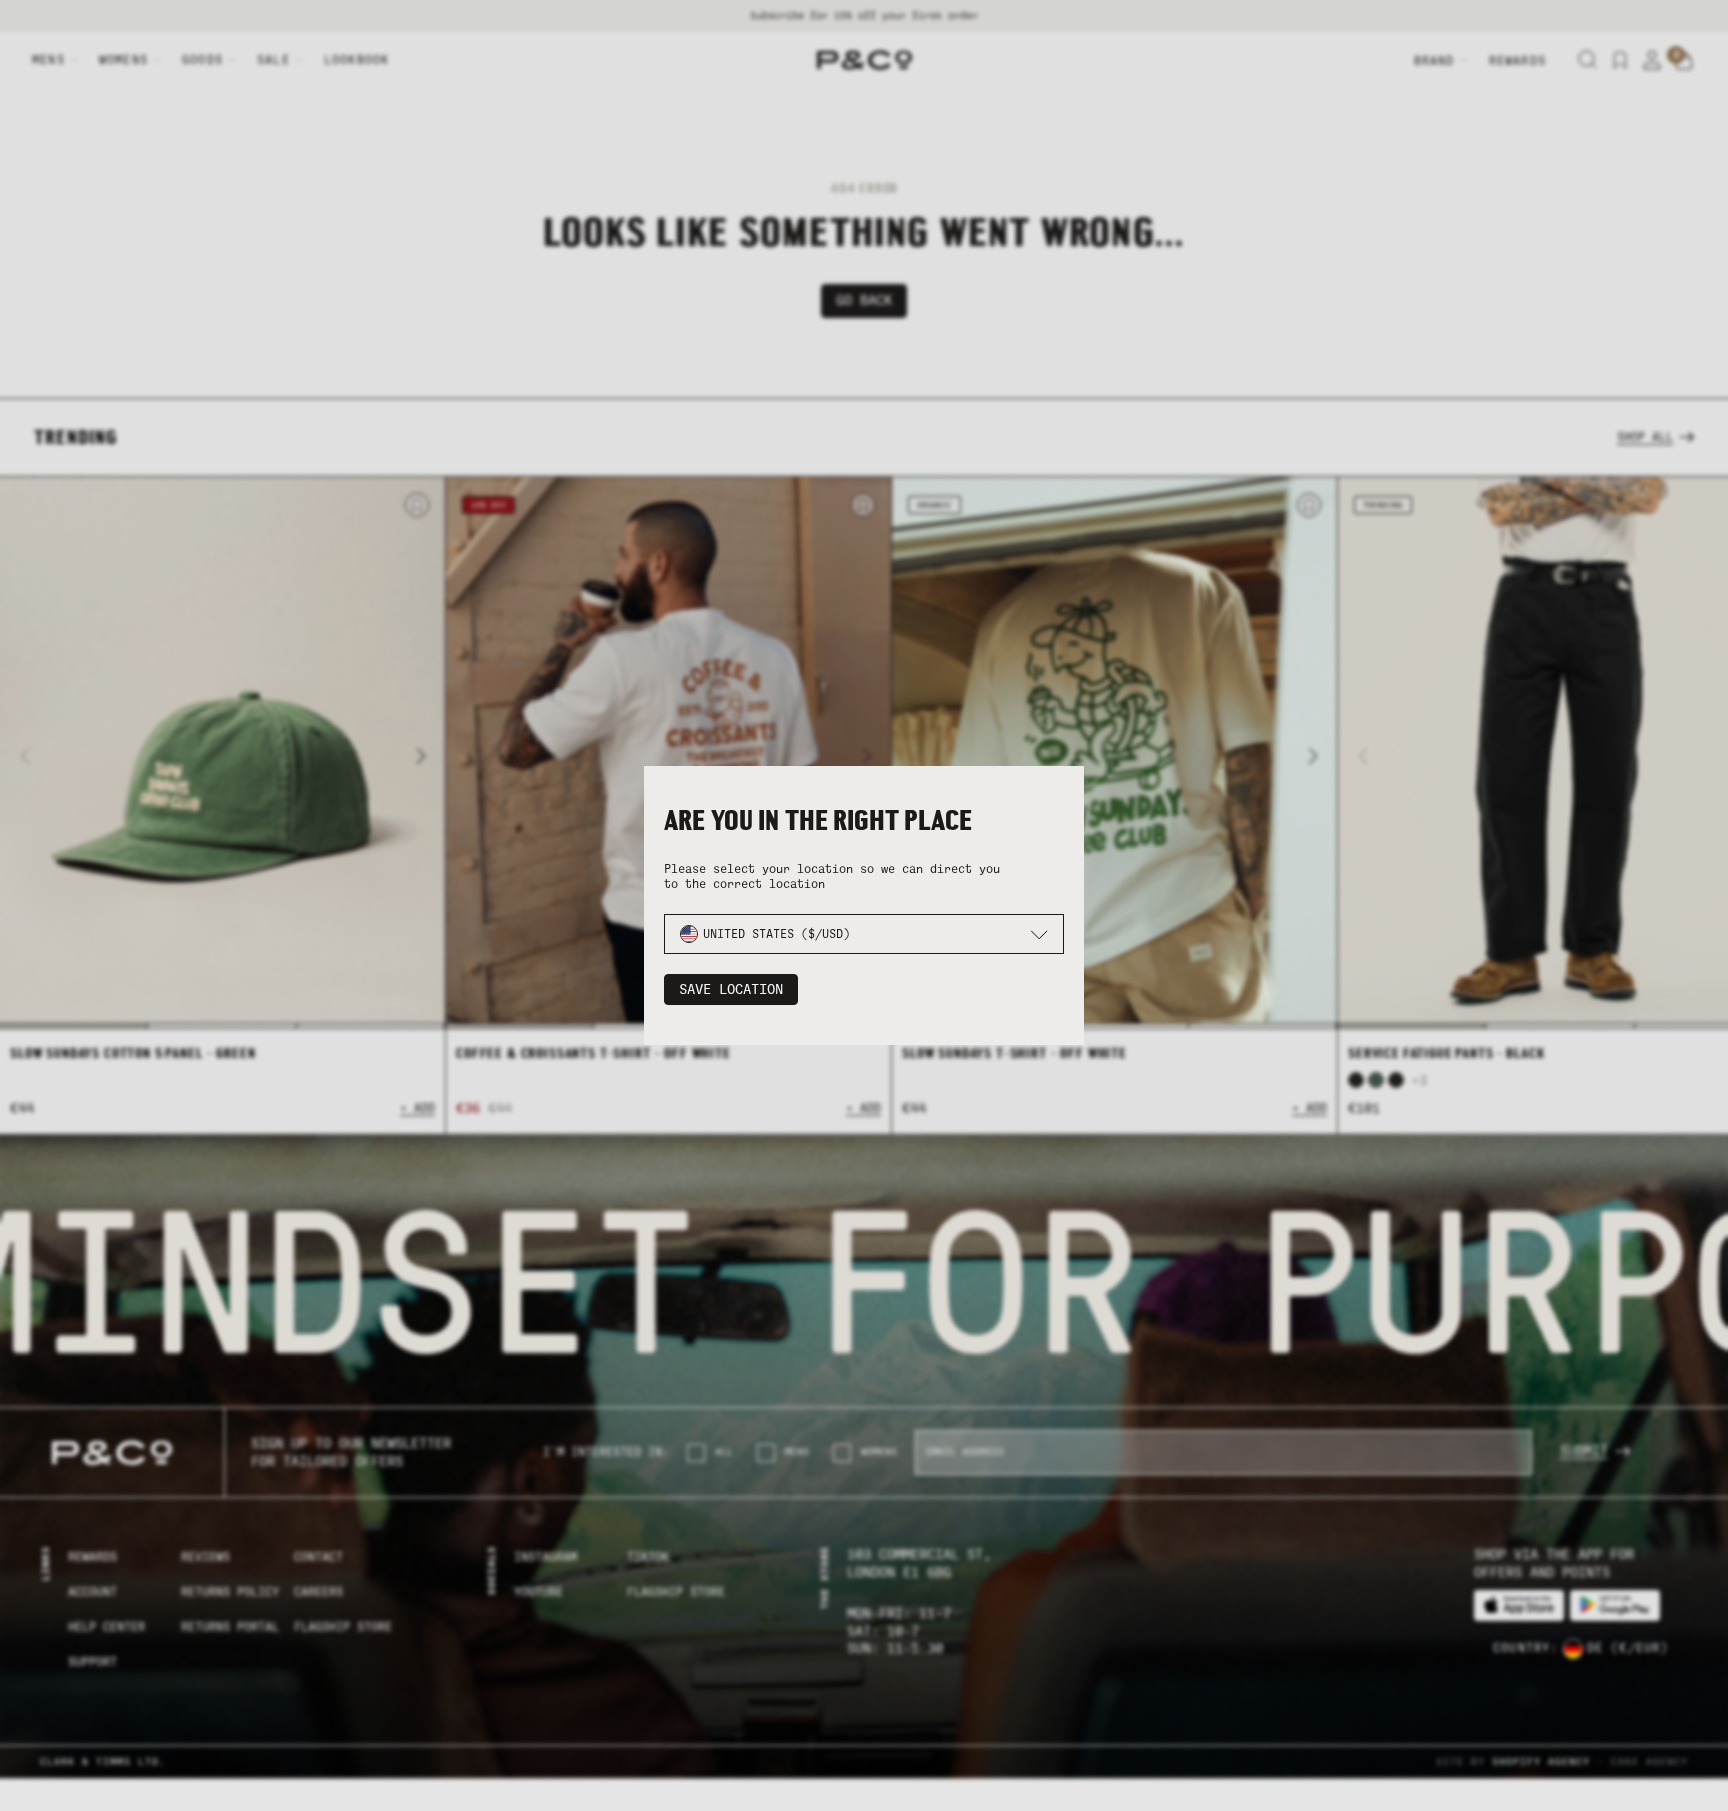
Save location (731, 989)
